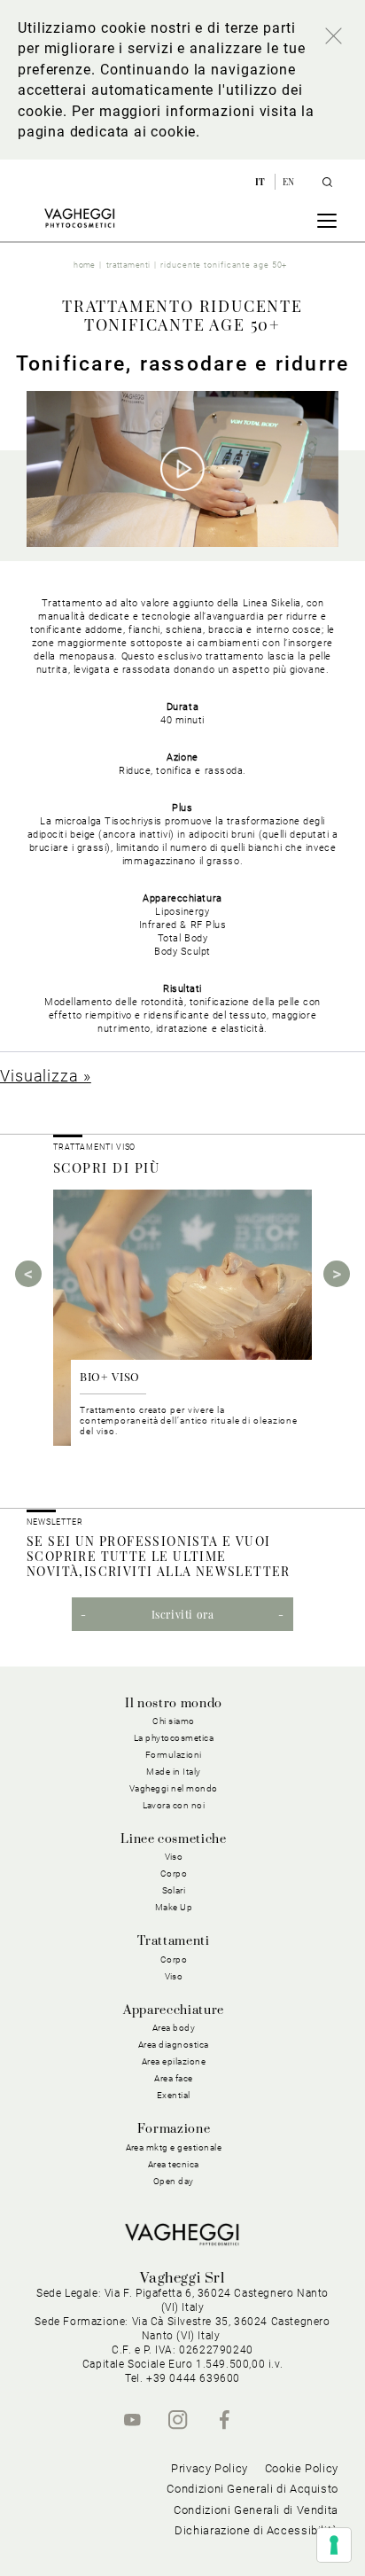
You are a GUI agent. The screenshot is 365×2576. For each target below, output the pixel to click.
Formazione (174, 2129)
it (262, 182)
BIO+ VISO (110, 1376)
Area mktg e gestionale (174, 2147)
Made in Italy (174, 1772)
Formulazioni (174, 1755)
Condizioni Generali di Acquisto (252, 2489)
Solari (174, 1890)
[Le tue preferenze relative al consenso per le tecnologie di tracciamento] (334, 2545)
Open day (174, 2181)
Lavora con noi (174, 1805)
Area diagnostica (174, 2045)
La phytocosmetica (174, 1738)
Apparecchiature (174, 2010)
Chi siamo (174, 1721)
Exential (174, 2095)
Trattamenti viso (94, 1147)
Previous (28, 1274)
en (289, 182)
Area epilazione (174, 2061)
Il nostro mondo (174, 1704)
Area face (174, 2078)
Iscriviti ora (183, 1614)
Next (337, 1274)
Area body (174, 2028)
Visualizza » (46, 1076)
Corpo (174, 1959)
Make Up (174, 1907)
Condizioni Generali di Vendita (256, 2510)
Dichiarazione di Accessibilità (256, 2530)
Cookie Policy (302, 2468)
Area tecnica (174, 2164)
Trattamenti (173, 1941)
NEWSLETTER (55, 1522)
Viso (174, 1976)
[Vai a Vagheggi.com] (79, 218)
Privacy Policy (210, 2468)
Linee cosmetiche (173, 1839)
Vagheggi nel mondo (174, 1788)
